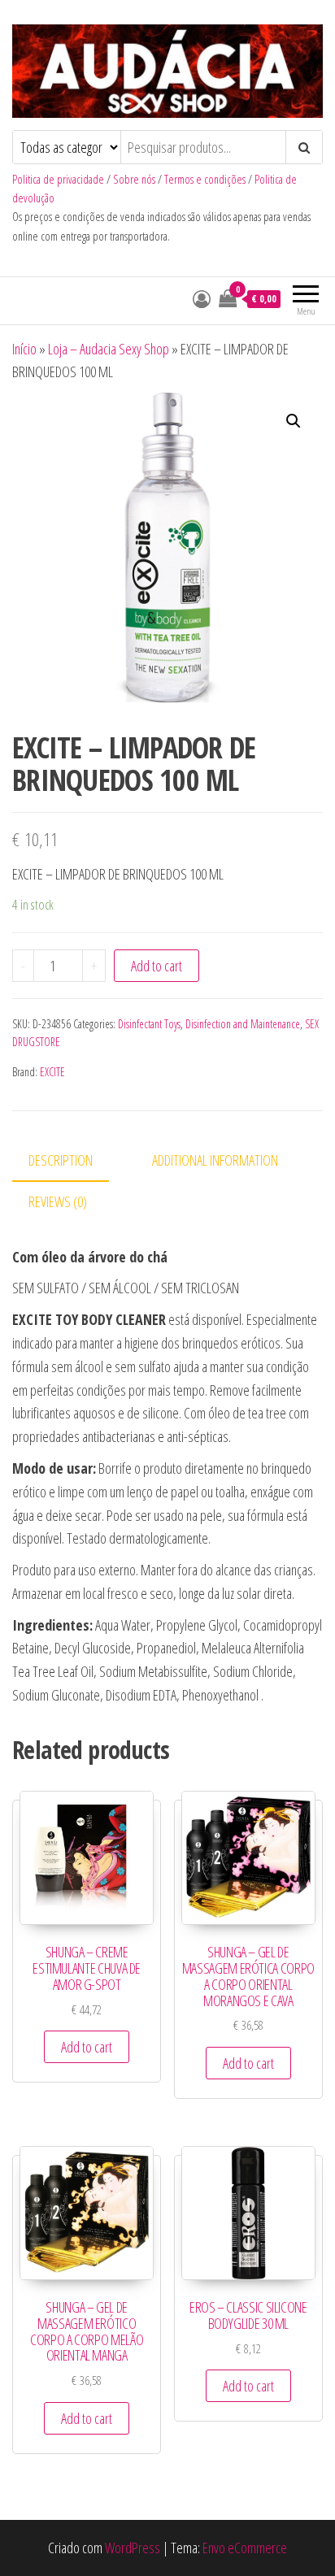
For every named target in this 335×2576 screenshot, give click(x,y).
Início (24, 349)
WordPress (133, 2548)
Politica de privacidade (58, 179)
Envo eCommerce (245, 2548)
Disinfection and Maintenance (243, 1024)
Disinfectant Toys (149, 1024)
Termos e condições (205, 179)
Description (61, 1160)
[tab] (73, 1161)
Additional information (215, 1160)
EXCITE (52, 1072)
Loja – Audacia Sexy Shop (109, 349)
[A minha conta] (202, 298)
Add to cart (157, 966)
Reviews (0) (58, 1201)
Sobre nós (134, 179)
